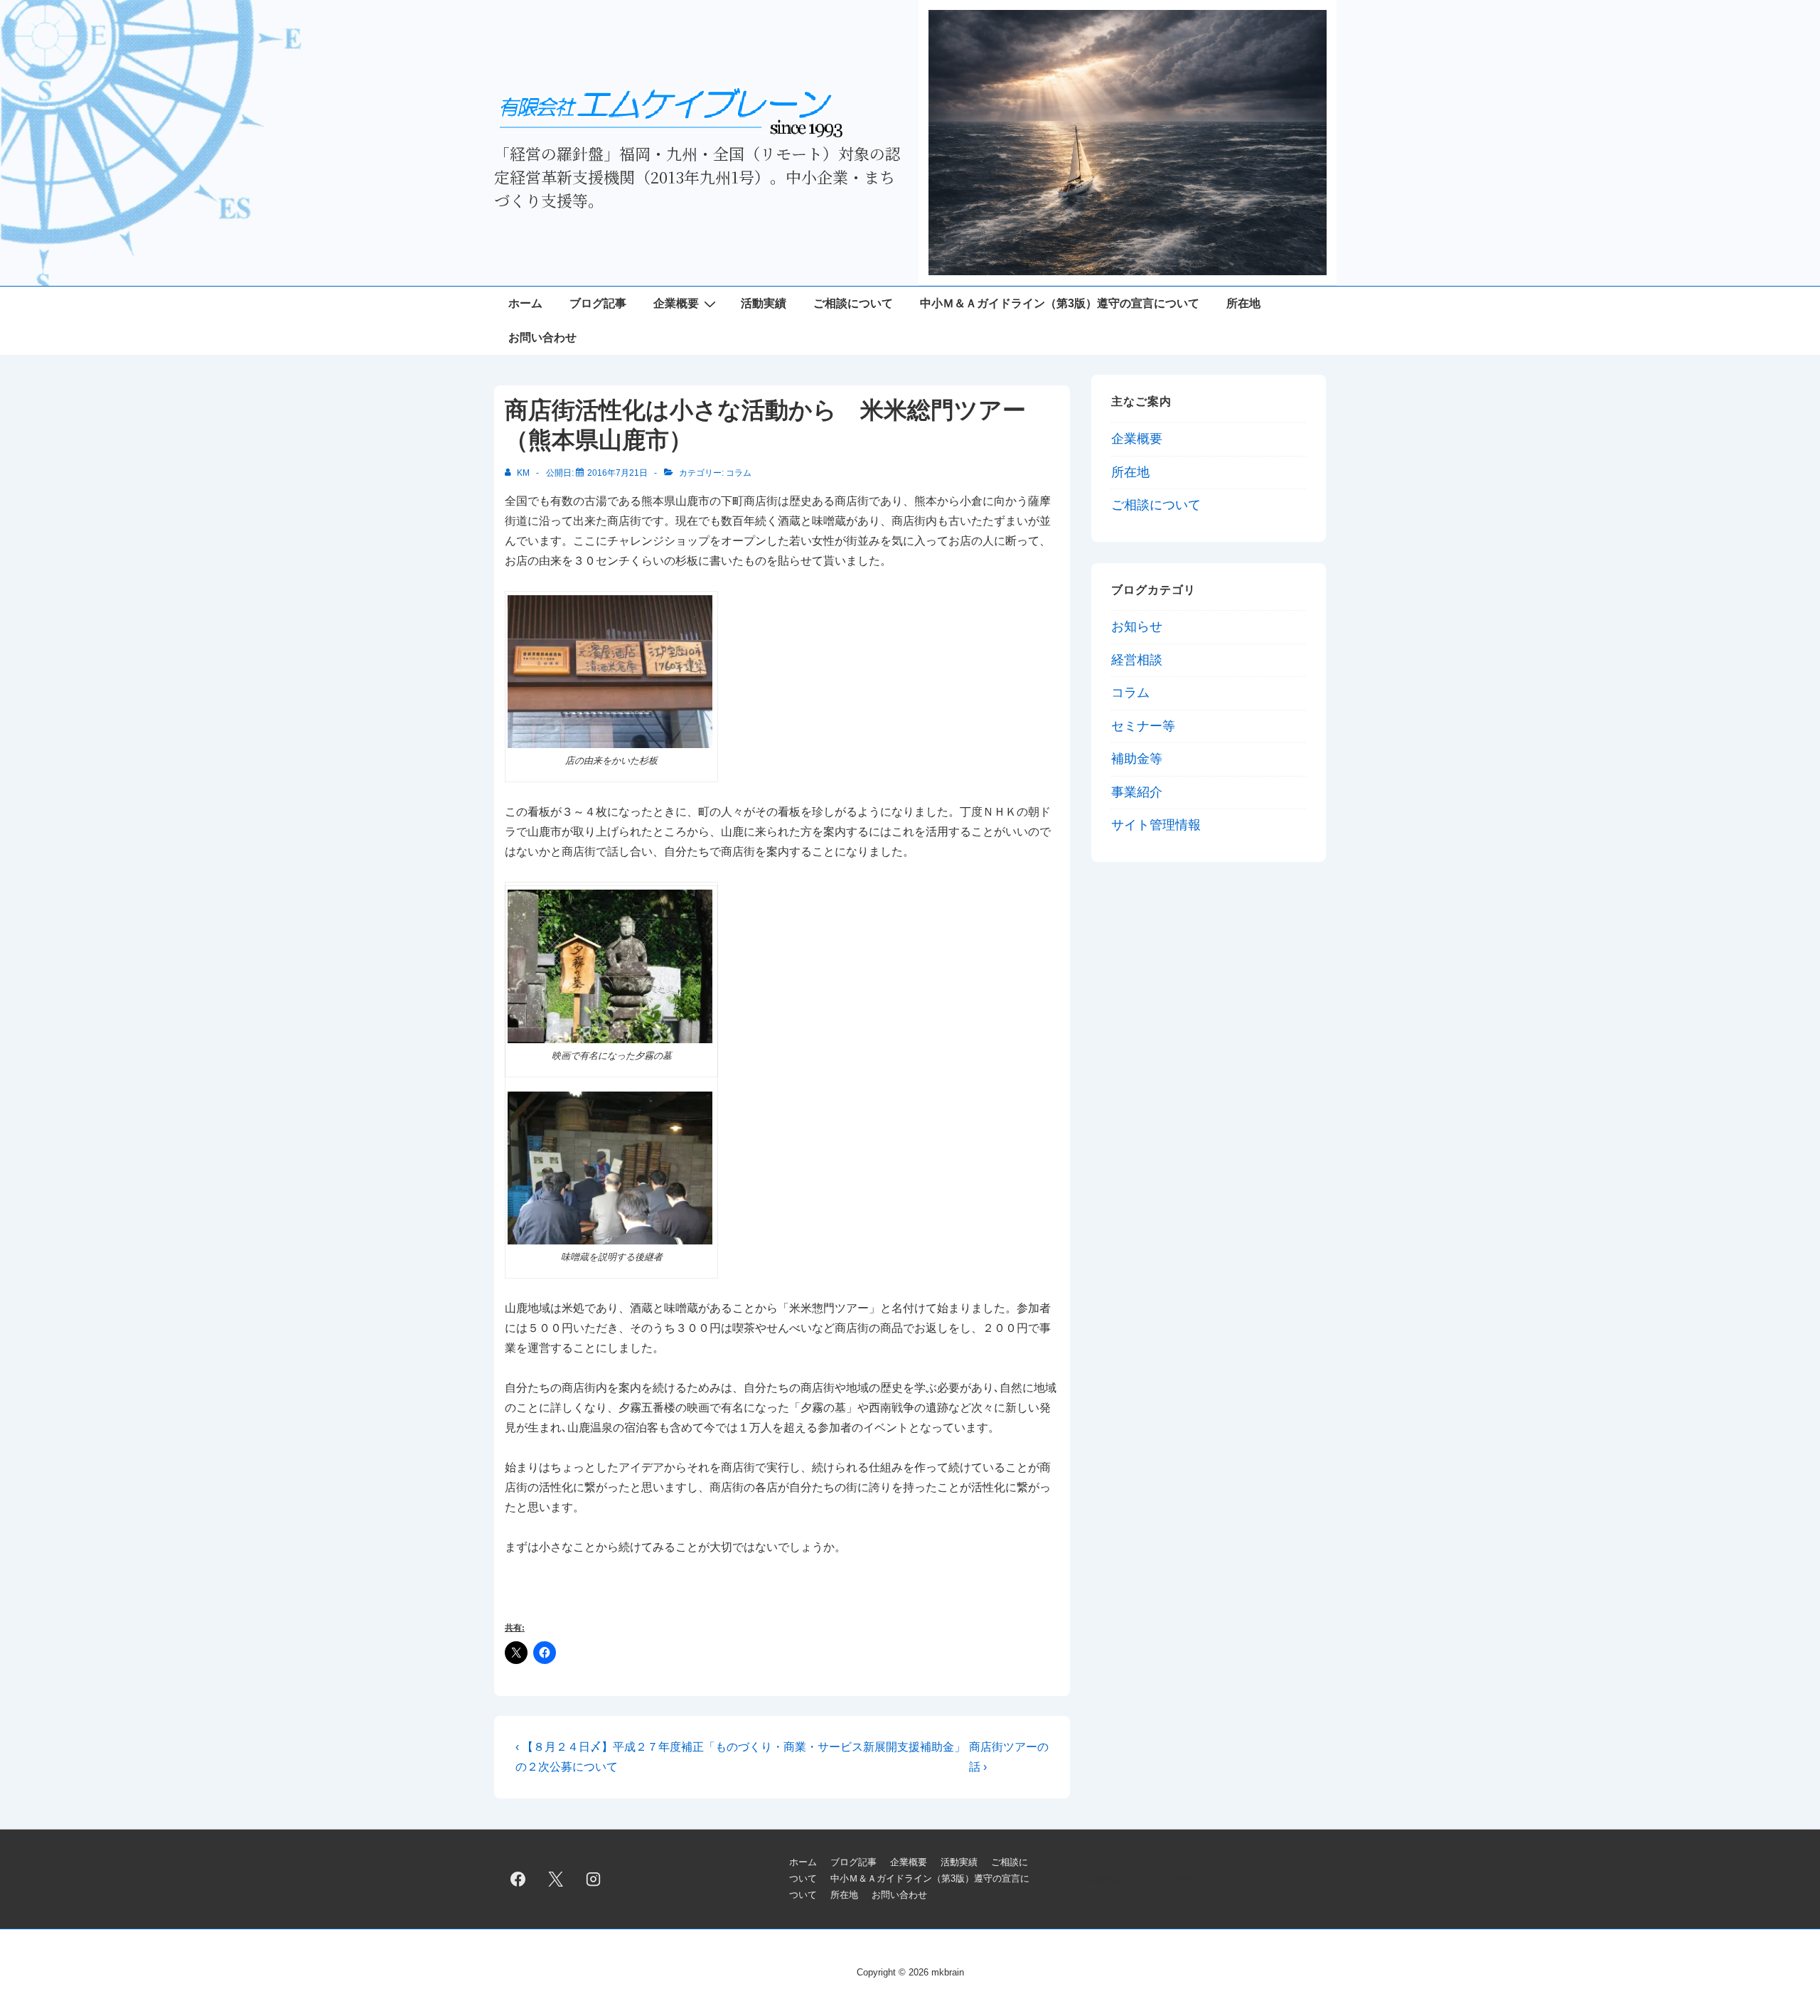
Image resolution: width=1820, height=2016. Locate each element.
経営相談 (1137, 660)
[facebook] (518, 1879)
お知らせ (1137, 626)
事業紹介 (1137, 792)
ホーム (525, 303)
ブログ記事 (598, 303)
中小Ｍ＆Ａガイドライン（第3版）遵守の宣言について (1060, 303)
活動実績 (764, 303)
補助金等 (1137, 759)
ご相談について (853, 303)
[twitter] (556, 1879)
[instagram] (594, 1879)
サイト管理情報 (1156, 825)
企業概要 (676, 303)
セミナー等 (1143, 726)
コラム (739, 473)
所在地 (1243, 303)
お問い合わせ (542, 337)
